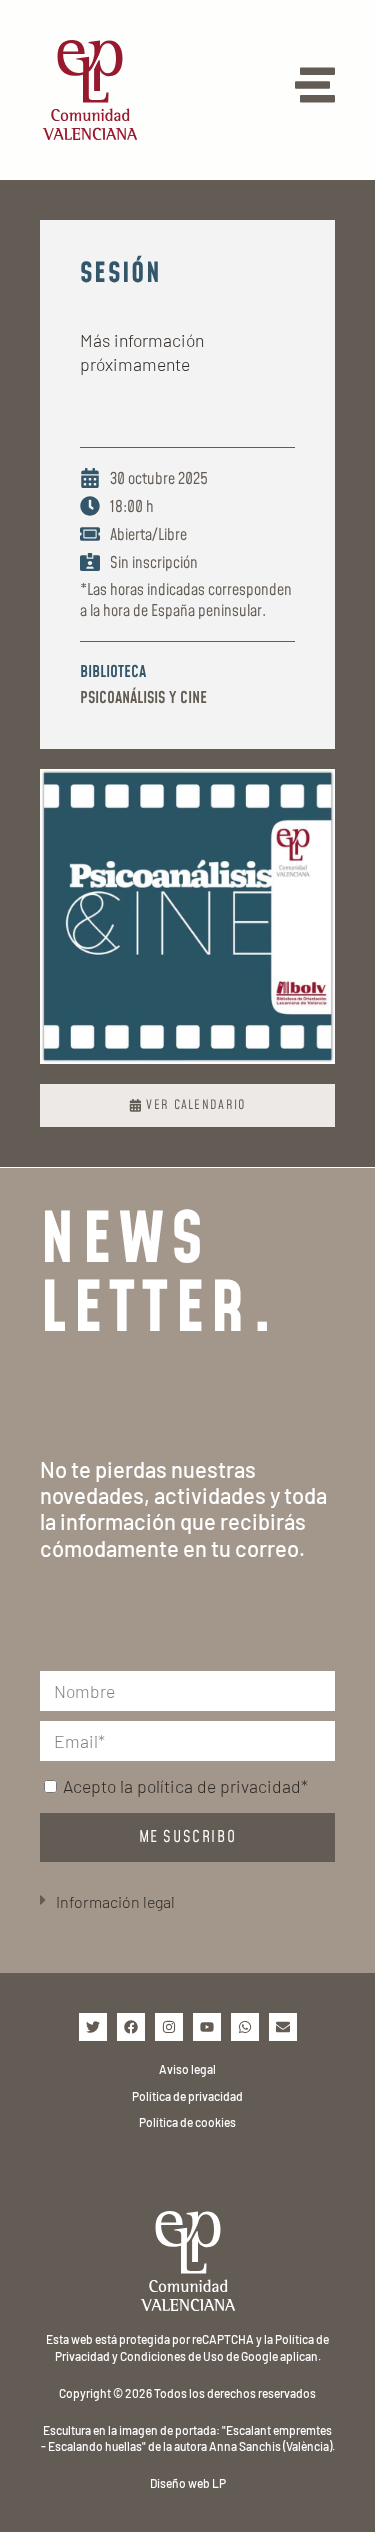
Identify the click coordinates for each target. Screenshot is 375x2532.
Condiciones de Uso (172, 2356)
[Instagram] (169, 2027)
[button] (187, 1902)
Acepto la (185, 1786)
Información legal (115, 1901)
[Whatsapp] (245, 2027)
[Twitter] (93, 2027)
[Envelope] (283, 2027)
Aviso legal (187, 2069)
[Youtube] (207, 2027)
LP (219, 2483)
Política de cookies (187, 2122)
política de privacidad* (222, 1786)
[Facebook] (131, 2027)
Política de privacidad (187, 2096)
